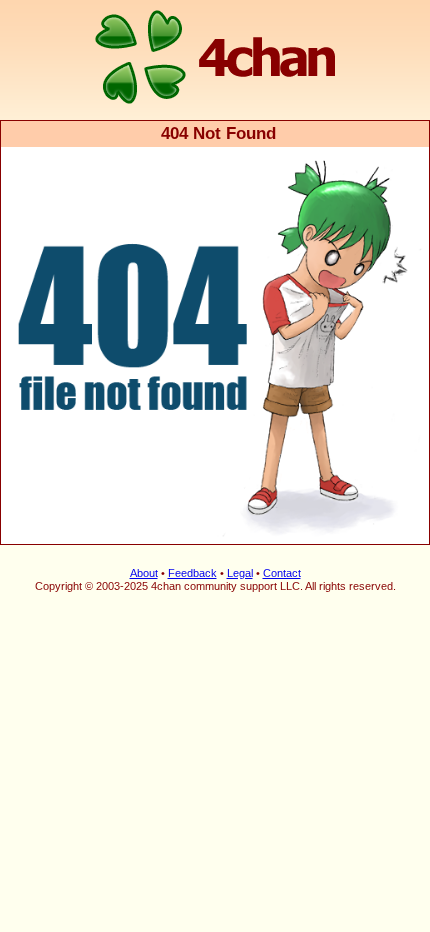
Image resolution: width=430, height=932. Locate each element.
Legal (240, 573)
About (144, 573)
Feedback (192, 573)
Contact (282, 573)
